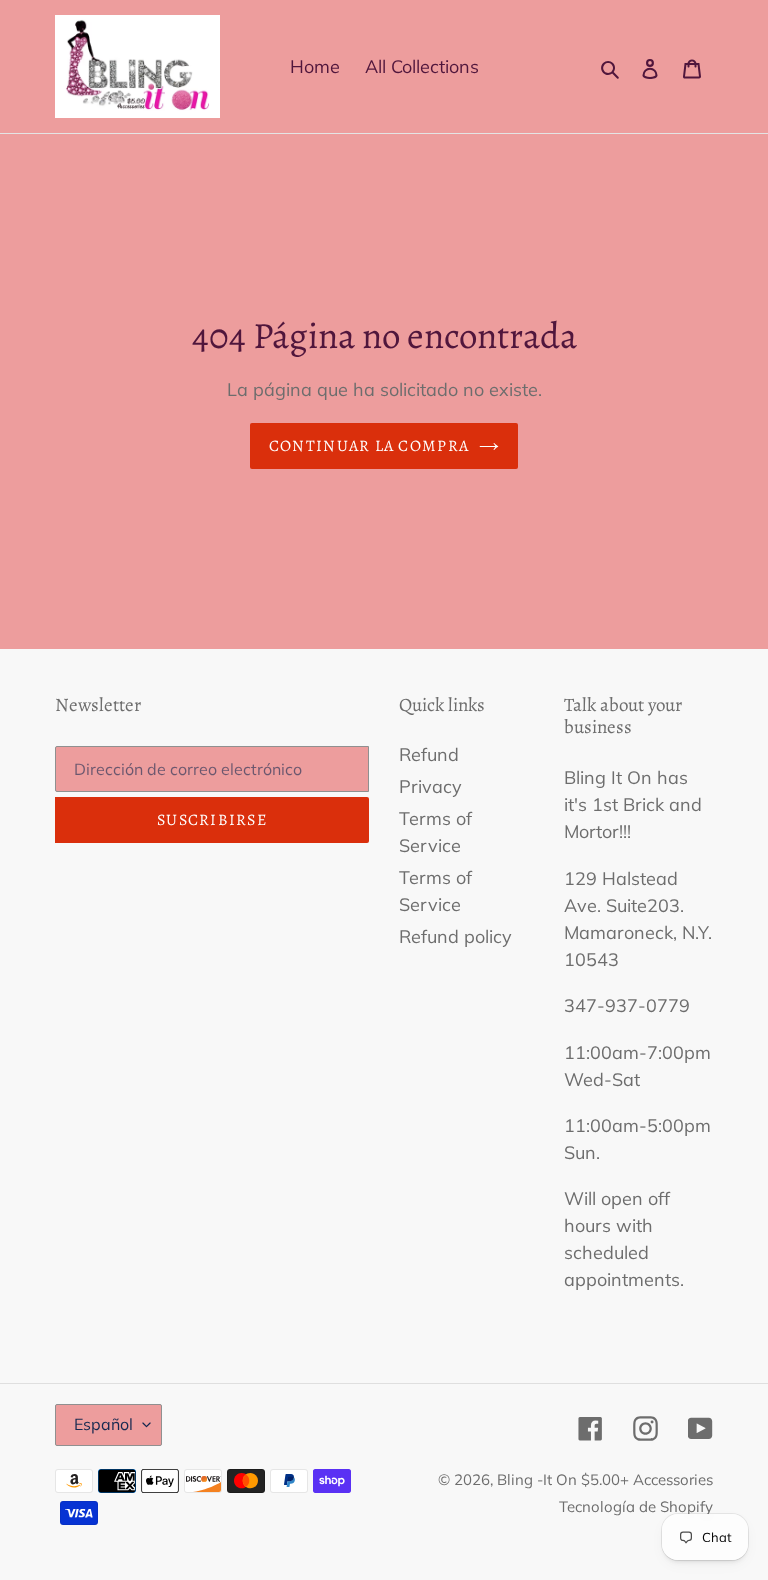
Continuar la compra (369, 446)
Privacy (430, 786)
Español (103, 1424)
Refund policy (455, 936)
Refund (429, 754)
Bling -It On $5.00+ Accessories (605, 1479)
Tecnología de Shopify (636, 1506)
